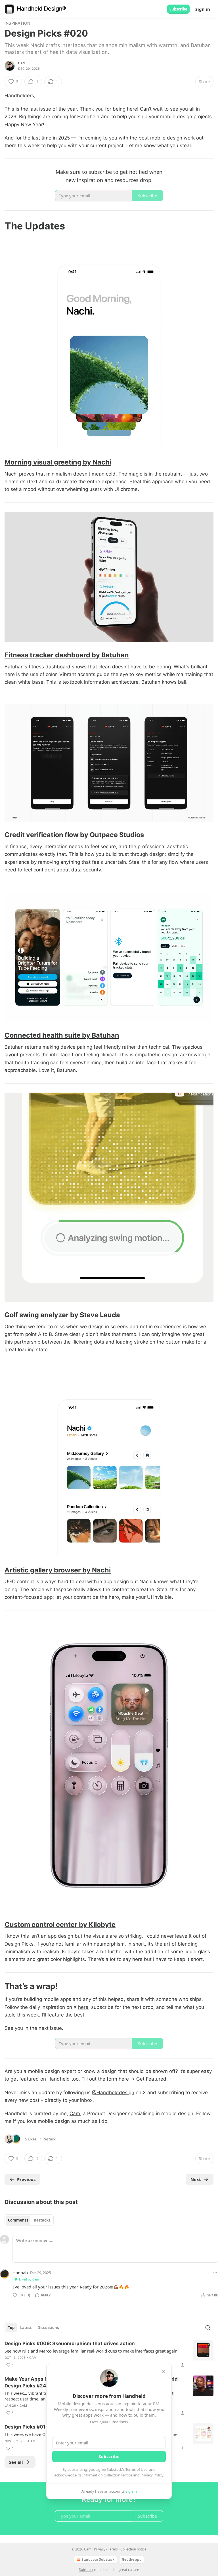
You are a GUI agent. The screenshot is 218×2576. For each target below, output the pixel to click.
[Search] (208, 2328)
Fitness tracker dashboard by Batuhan (67, 655)
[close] (163, 2371)
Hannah (20, 2273)
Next (196, 2179)
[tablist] (29, 2220)
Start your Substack (98, 2559)
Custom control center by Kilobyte (60, 1924)
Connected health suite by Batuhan (62, 1035)
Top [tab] (11, 2328)
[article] (109, 2354)
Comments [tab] (18, 2220)
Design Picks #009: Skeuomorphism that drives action (70, 2343)
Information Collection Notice (107, 2475)
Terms (113, 2549)
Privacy (100, 2549)
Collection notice (133, 2549)
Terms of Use (136, 2469)
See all (16, 2462)
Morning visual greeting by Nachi (58, 462)
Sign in (203, 9)
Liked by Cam (29, 2279)
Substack (86, 2570)
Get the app (132, 2559)
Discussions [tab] (48, 2328)
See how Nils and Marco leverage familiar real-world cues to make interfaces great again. (92, 2351)
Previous (26, 2179)
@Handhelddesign (113, 2093)
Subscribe (178, 9)
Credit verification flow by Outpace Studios (74, 835)
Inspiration (17, 23)
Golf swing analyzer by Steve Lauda (62, 1315)
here (83, 2007)
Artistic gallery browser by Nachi (58, 1570)
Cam (22, 63)
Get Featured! (152, 2079)
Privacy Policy (152, 2475)
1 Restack (48, 2139)
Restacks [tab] (42, 2220)
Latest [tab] (26, 2328)
